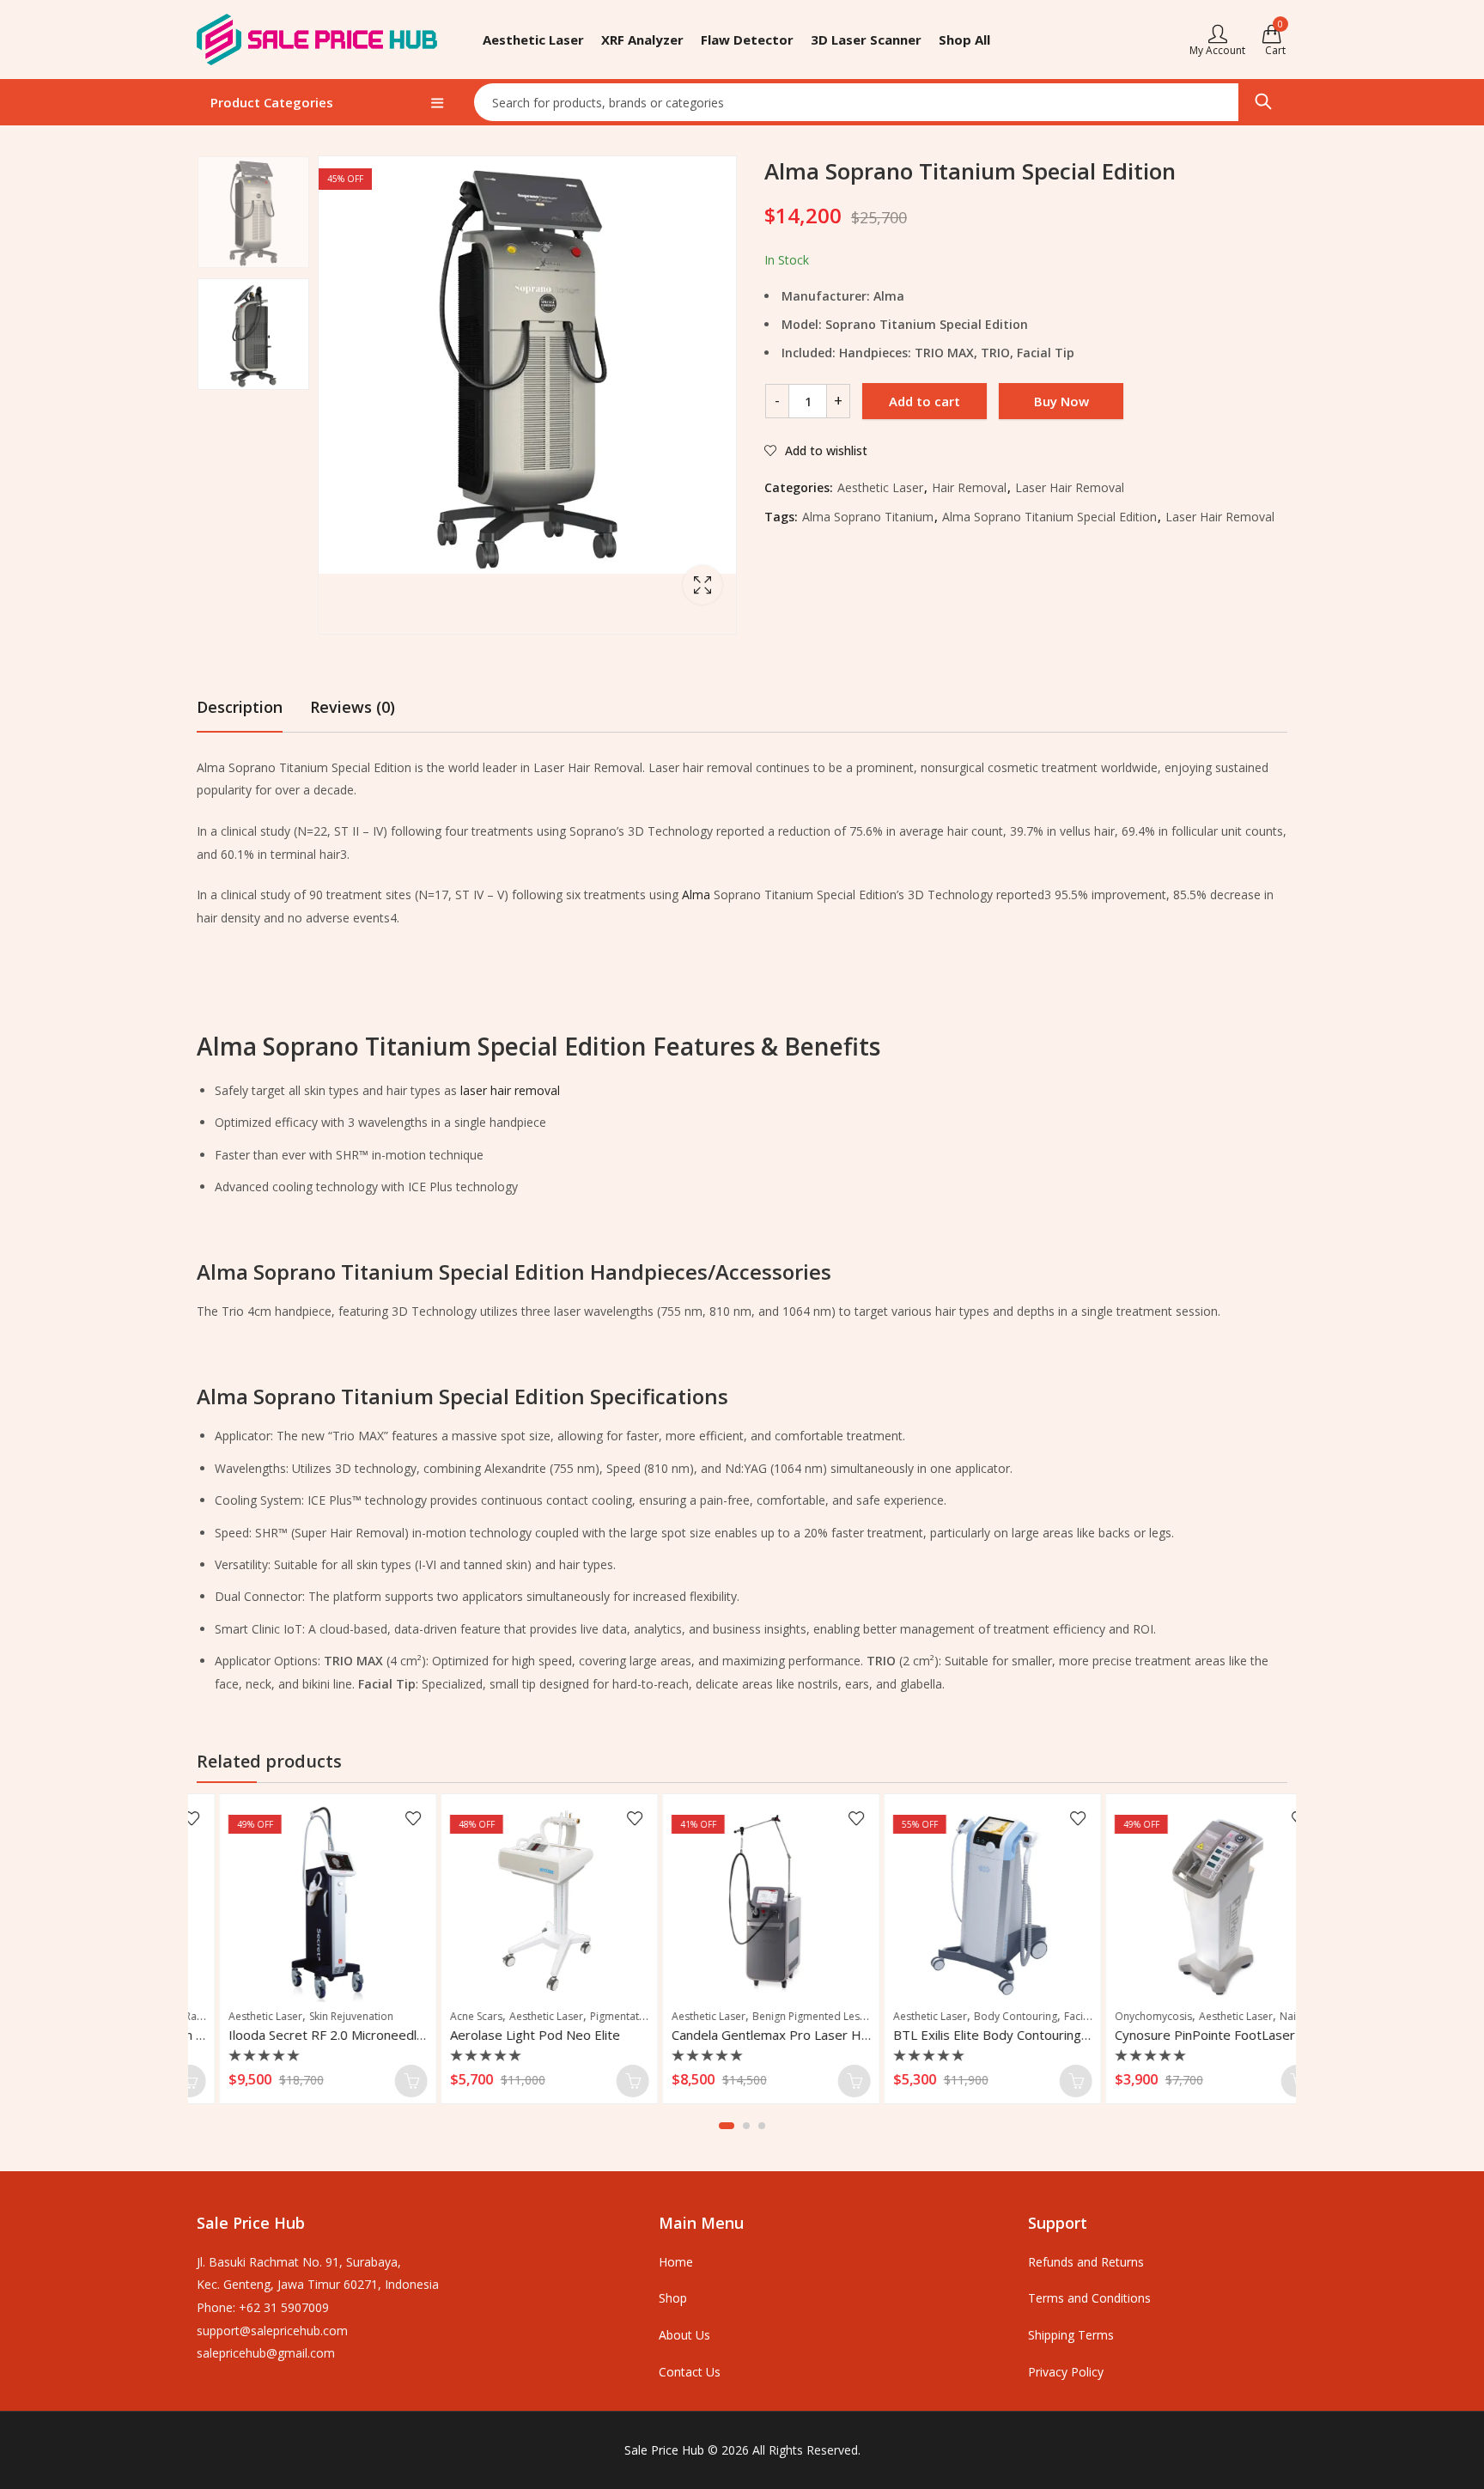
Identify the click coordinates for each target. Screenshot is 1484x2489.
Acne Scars (447, 2016)
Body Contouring (986, 2016)
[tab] (240, 707)
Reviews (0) (353, 707)
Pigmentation (593, 2016)
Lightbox (702, 585)
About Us (684, 2335)
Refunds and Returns (1086, 2262)
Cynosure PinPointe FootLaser (1176, 2035)
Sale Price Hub (664, 2450)
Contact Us (690, 2372)
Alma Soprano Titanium (868, 517)
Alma (696, 895)
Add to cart (924, 401)
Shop (673, 2298)
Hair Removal (969, 487)
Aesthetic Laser (880, 487)
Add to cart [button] (382, 2081)
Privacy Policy (1066, 2372)
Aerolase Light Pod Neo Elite (506, 2035)
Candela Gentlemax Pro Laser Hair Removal (772, 2035)
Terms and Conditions (1089, 2298)
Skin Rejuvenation (322, 2016)
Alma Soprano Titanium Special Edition (1049, 517)
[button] (727, 2126)
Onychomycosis (1124, 2016)
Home (676, 2262)
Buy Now (1061, 401)
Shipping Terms (1071, 2335)
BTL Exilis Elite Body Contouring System (982, 2035)
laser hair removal (510, 1090)
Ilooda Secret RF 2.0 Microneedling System (326, 2035)
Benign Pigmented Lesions (787, 2016)
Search (1263, 102)
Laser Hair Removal (1070, 487)
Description (240, 707)
